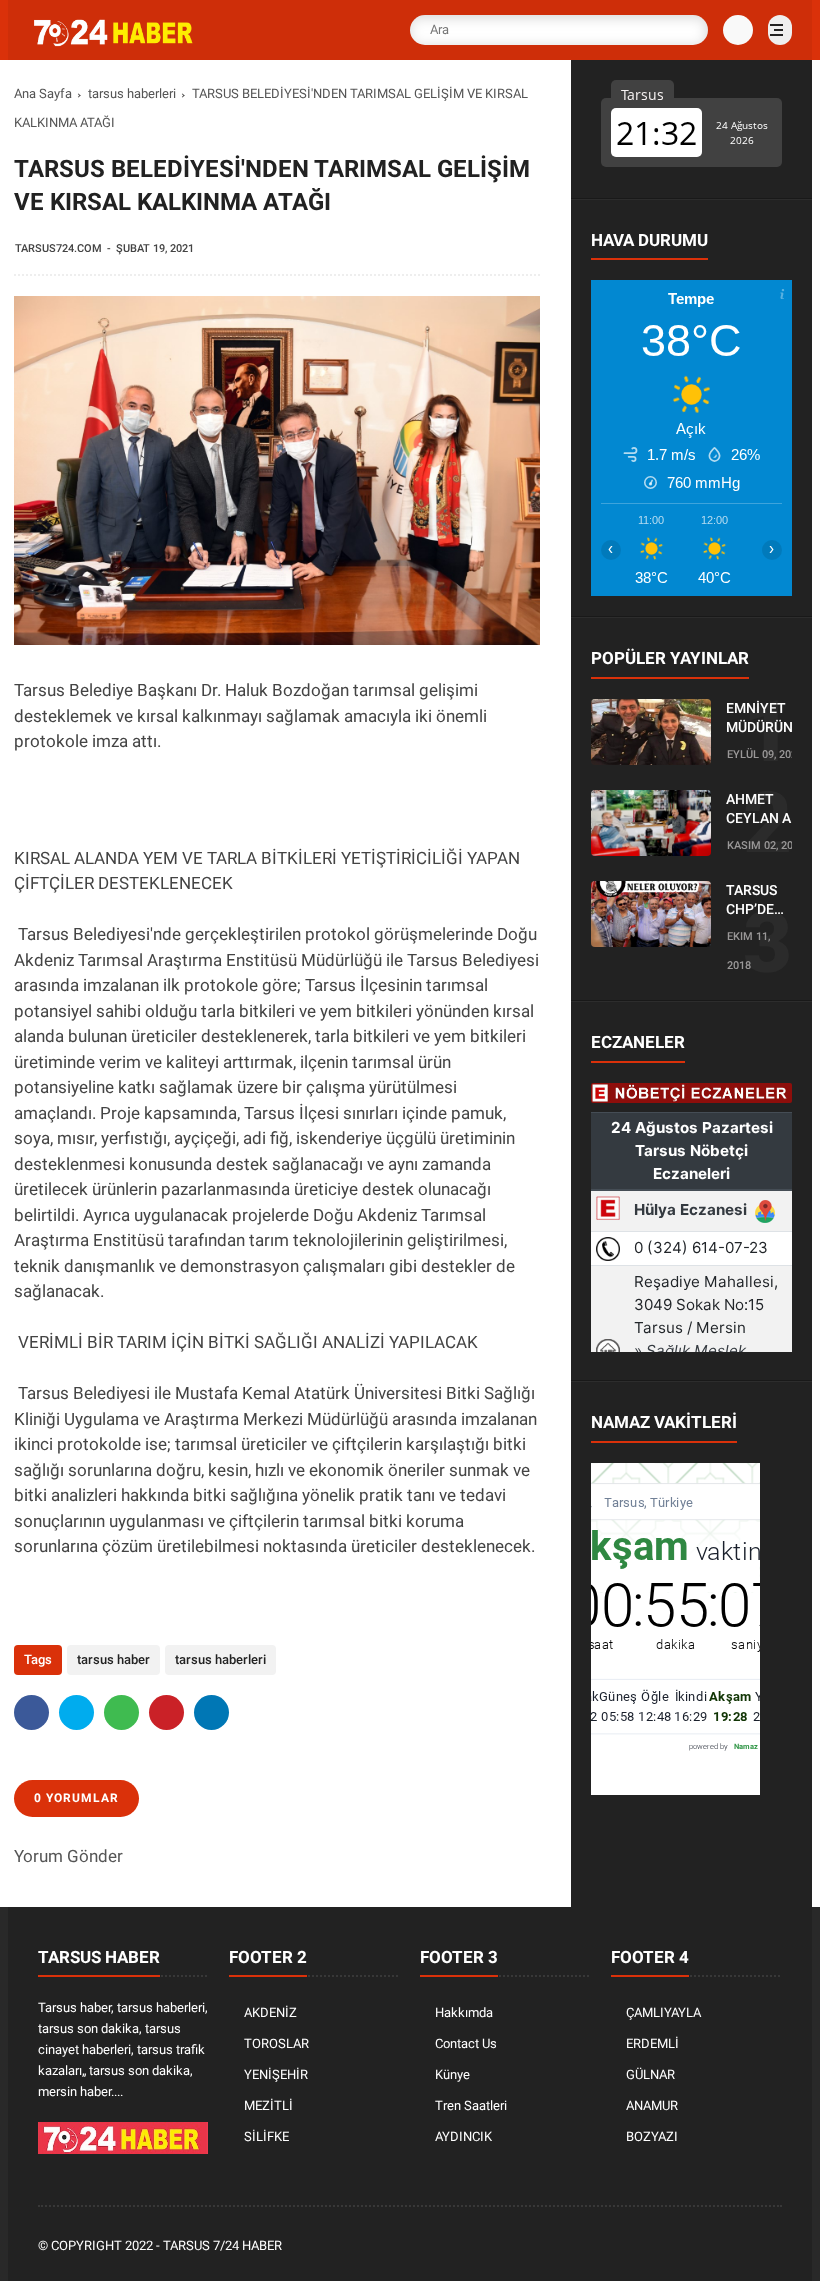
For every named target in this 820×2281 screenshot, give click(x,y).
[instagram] (717, 2246)
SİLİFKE (266, 2136)
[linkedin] (211, 1712)
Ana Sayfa (43, 93)
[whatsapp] (121, 1712)
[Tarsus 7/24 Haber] (115, 42)
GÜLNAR (650, 2074)
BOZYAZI (652, 2136)
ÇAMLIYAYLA (663, 2012)
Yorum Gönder (68, 1856)
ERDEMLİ (652, 2043)
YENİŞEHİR (276, 2074)
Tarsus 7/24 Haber (222, 2245)
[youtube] (744, 2246)
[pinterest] (166, 1712)
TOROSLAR (276, 2043)
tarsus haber (113, 1659)
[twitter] (76, 1712)
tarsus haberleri (132, 93)
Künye (452, 2074)
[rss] (771, 2246)
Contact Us (466, 2043)
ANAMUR (652, 2105)
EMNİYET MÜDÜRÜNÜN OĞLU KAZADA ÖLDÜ (769, 719)
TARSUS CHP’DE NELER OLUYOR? (757, 901)
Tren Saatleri (471, 2105)
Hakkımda (464, 2012)
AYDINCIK (463, 2136)
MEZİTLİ (268, 2105)
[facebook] (31, 1712)
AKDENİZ (270, 2012)
